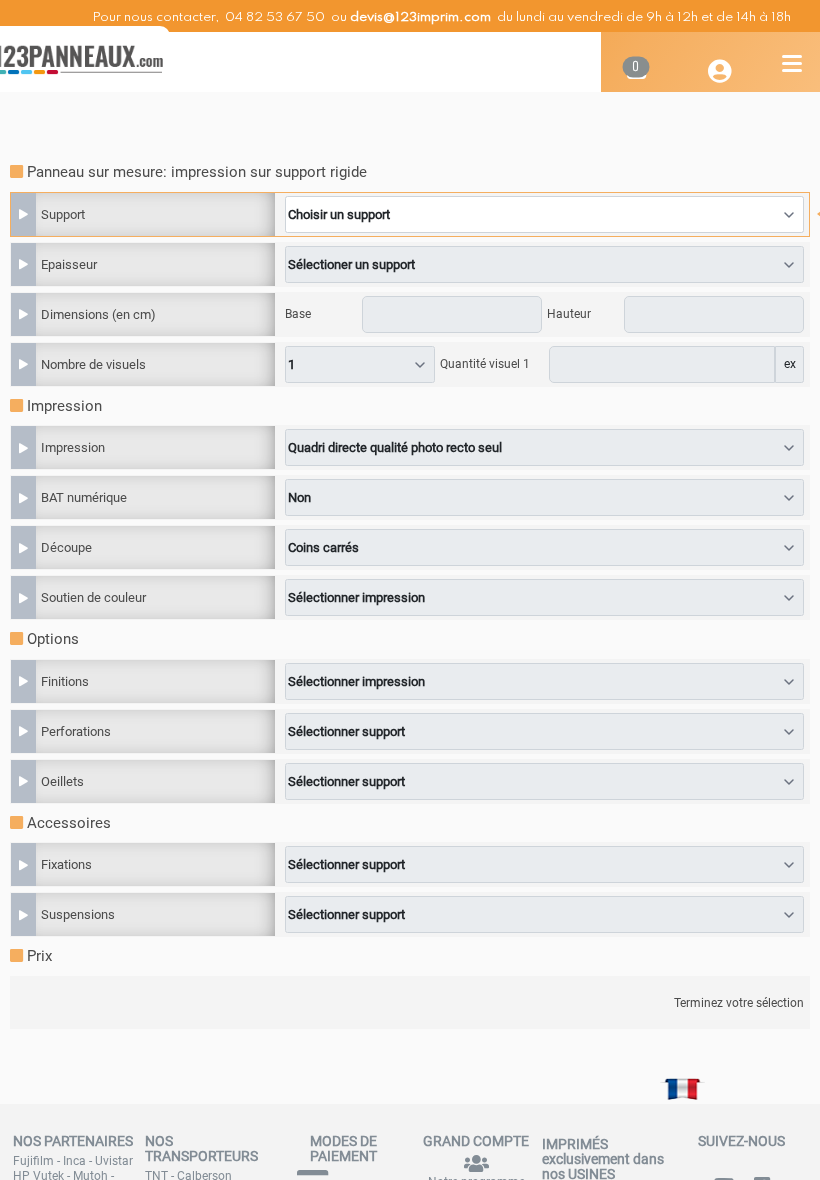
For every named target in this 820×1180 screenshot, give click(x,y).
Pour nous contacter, (157, 17)
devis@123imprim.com (420, 17)
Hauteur (569, 314)
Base (298, 314)
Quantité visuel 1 (485, 364)
